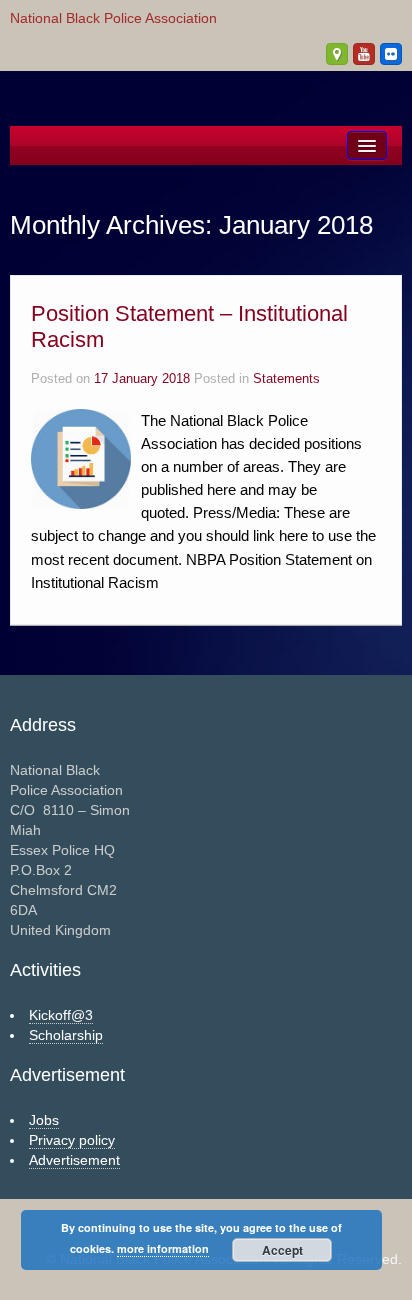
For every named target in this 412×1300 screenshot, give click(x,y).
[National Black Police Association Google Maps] (337, 54)
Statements (286, 379)
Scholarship (66, 1035)
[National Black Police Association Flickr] (391, 54)
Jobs (44, 1120)
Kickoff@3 (61, 1015)
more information (163, 1248)
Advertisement (74, 1160)
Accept (282, 1250)
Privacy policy (72, 1140)
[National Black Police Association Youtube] (364, 54)
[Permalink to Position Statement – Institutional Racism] (81, 458)
